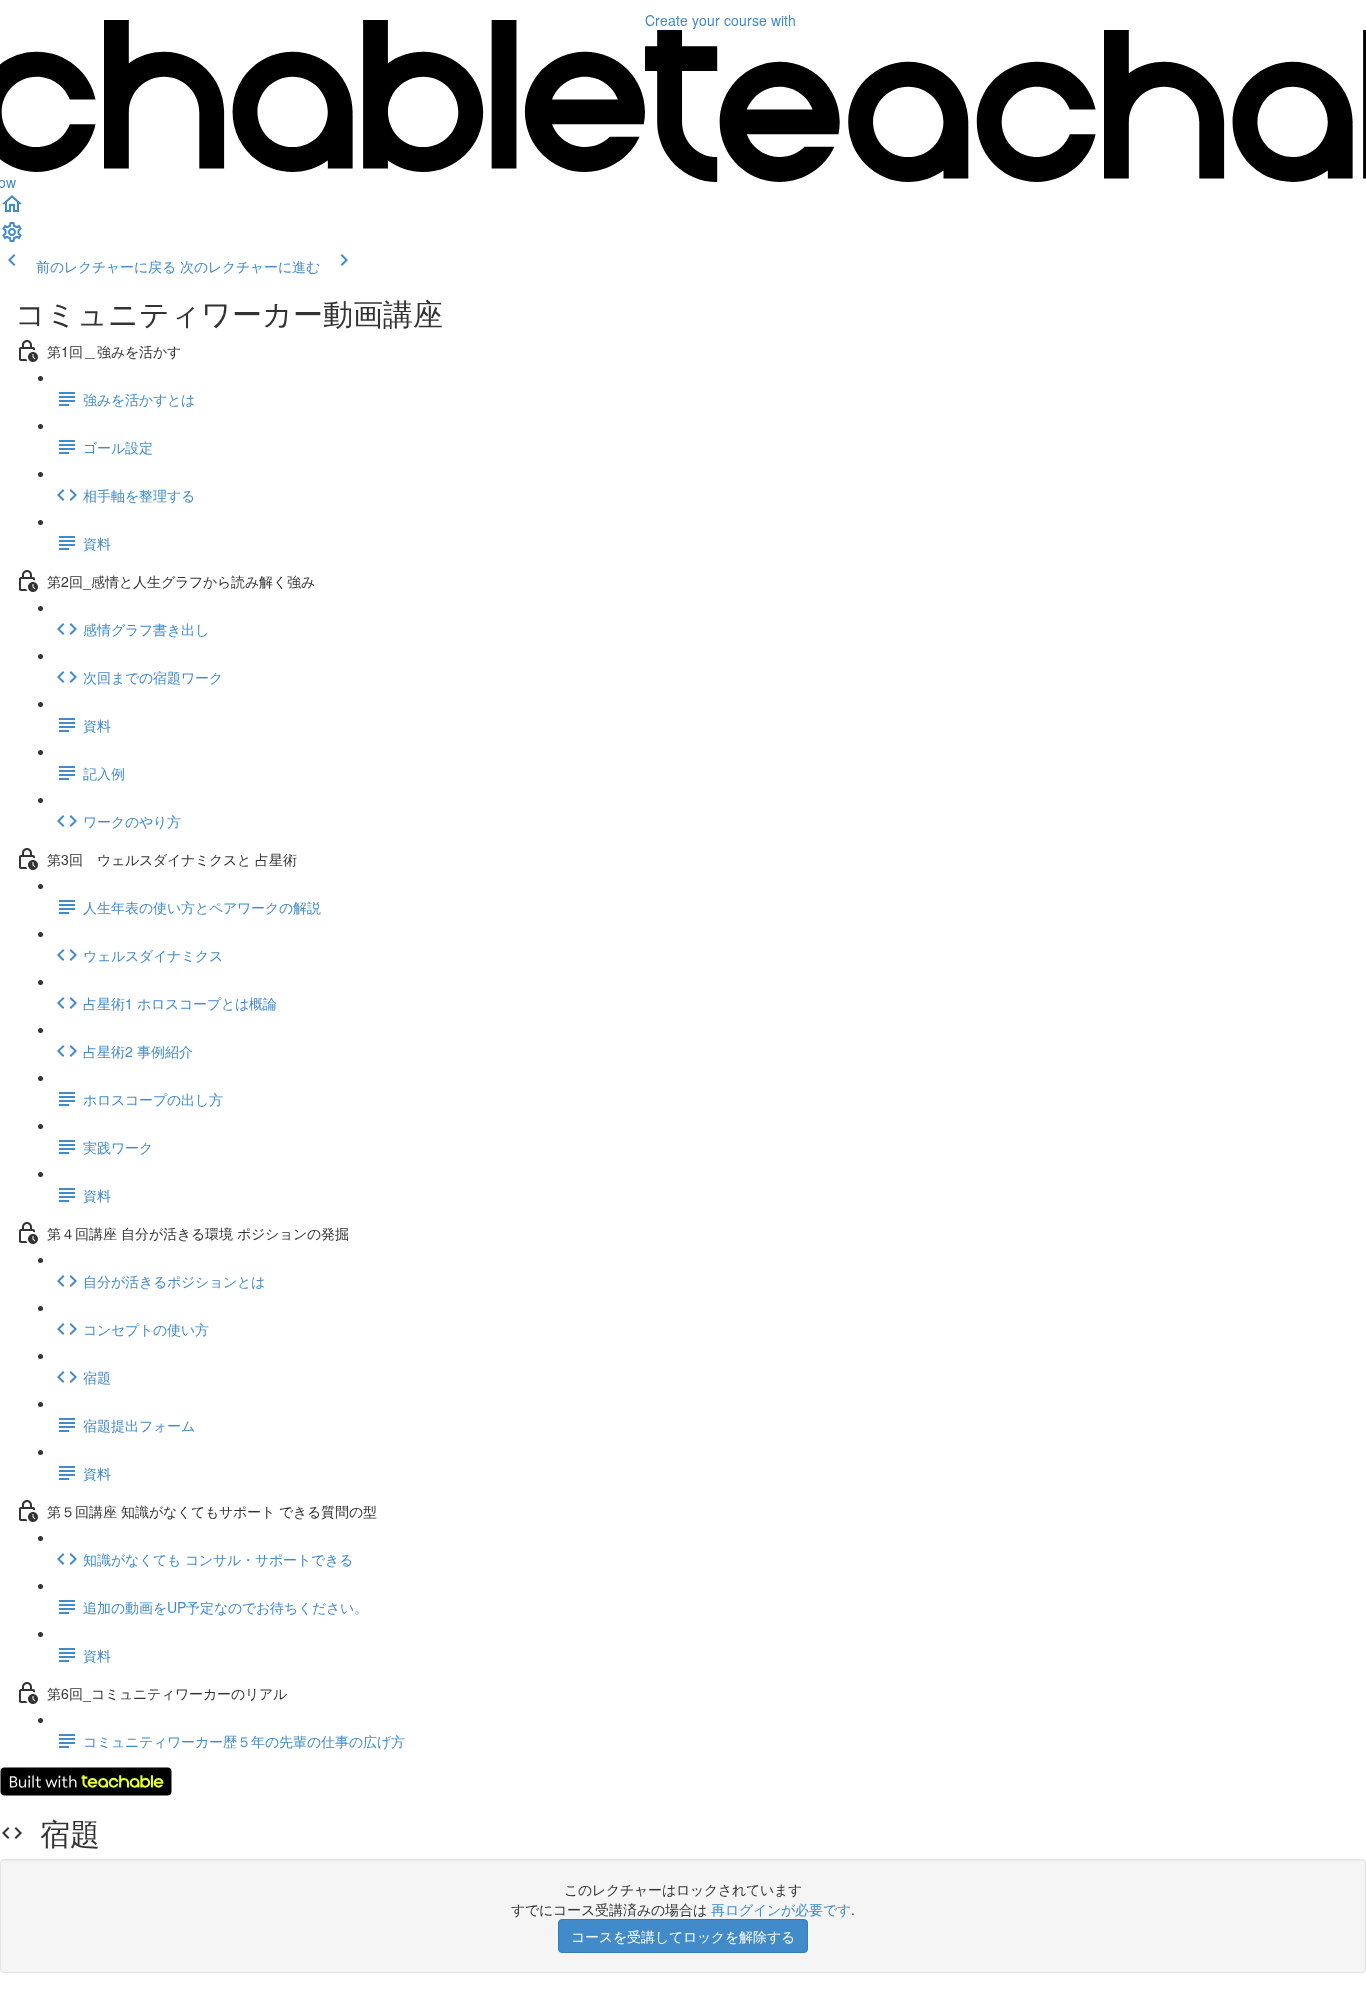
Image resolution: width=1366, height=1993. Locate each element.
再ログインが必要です (781, 1909)
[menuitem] (12, 238)
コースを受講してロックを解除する (683, 1936)
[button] (12, 210)
